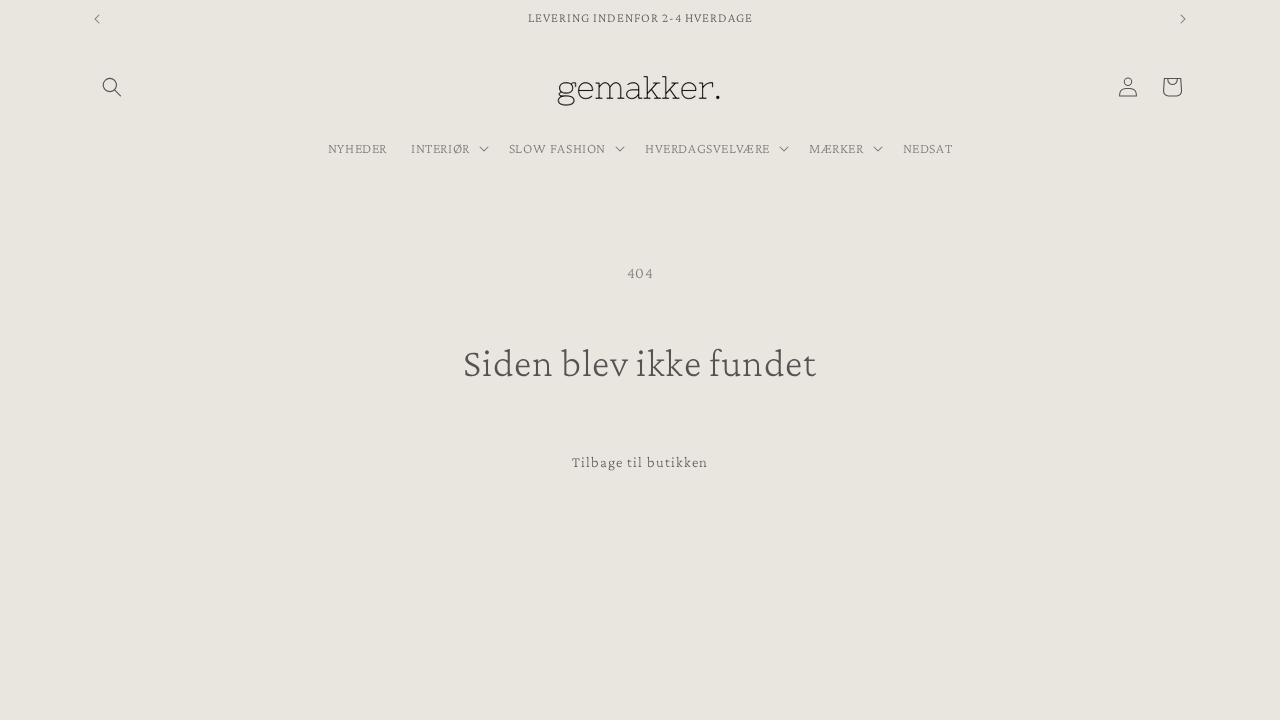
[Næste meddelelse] (1183, 19)
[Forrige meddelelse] (97, 19)
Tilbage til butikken (640, 462)
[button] (112, 87)
